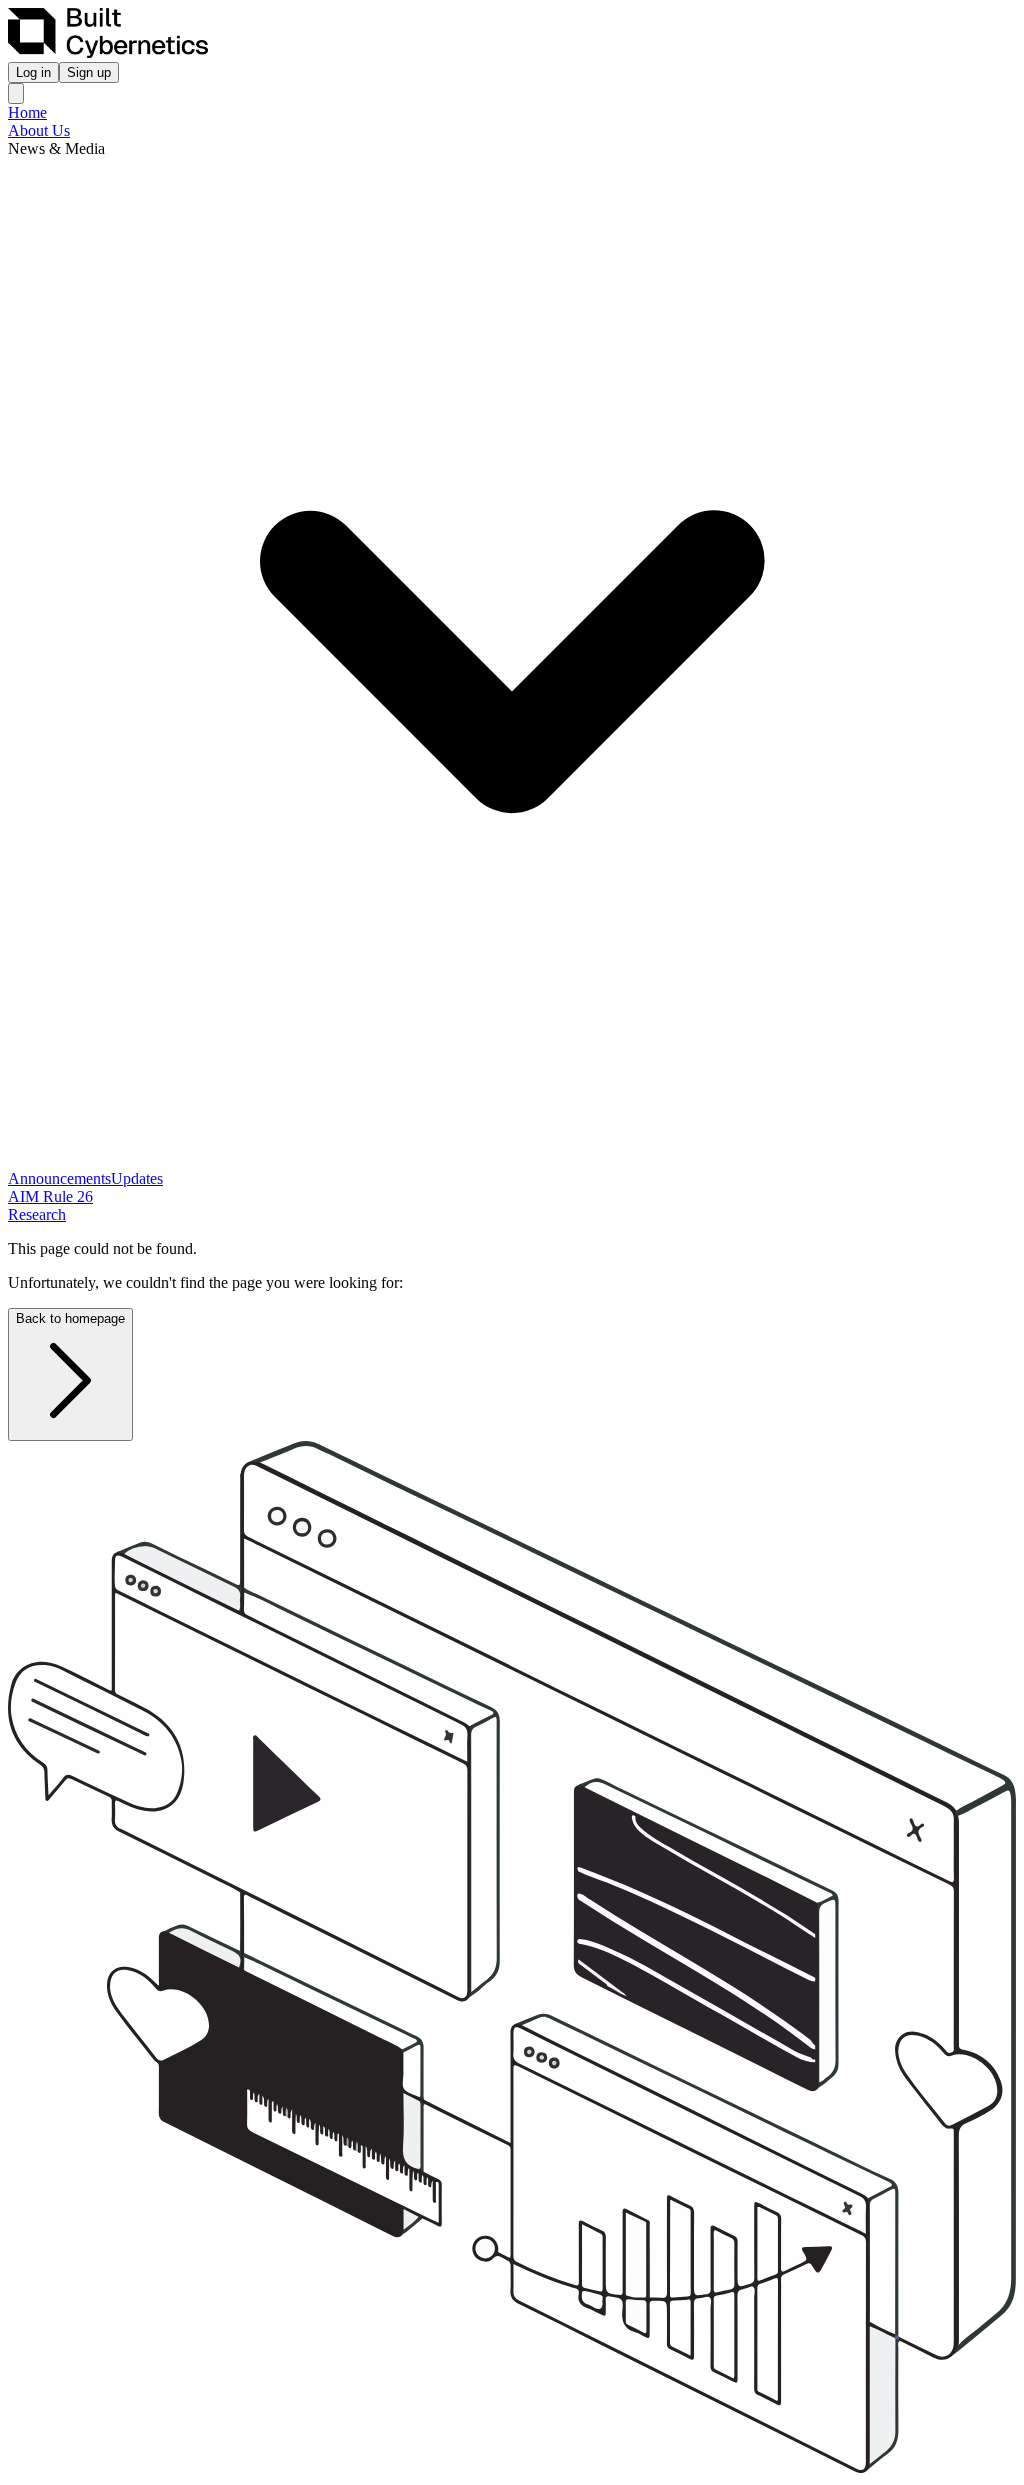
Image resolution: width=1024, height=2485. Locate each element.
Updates (137, 1178)
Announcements (59, 1178)
